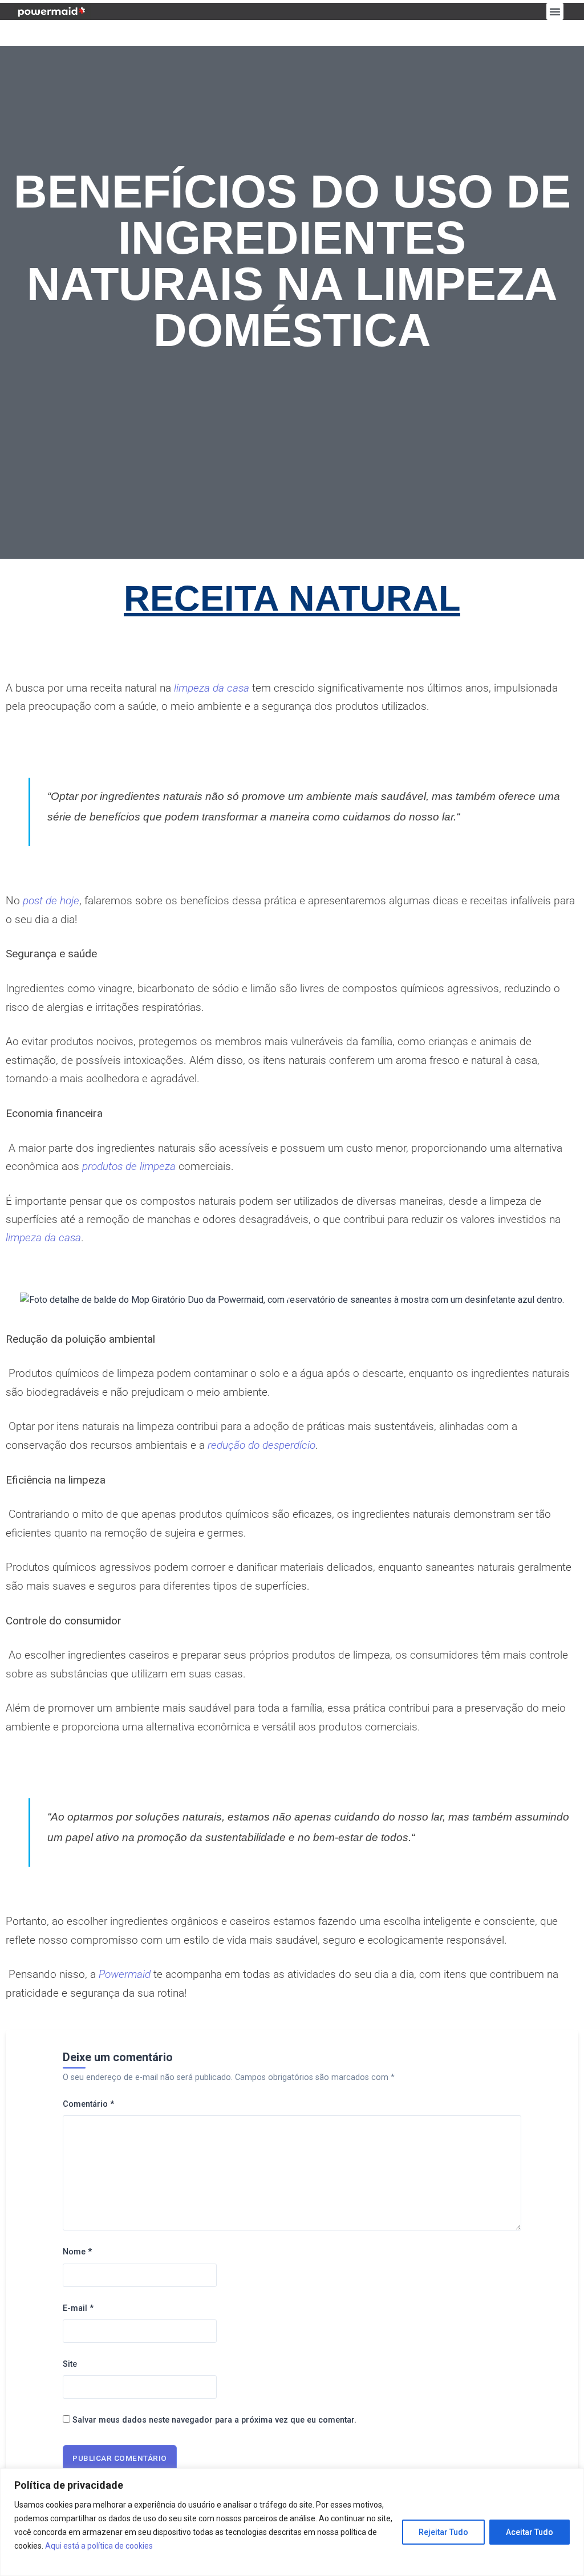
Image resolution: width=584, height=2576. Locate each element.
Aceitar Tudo (530, 2532)
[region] (292, 2522)
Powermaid (125, 1974)
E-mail (78, 2308)
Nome (77, 2252)
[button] (555, 11)
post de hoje (51, 901)
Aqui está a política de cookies (99, 2546)
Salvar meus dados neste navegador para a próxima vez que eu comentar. (214, 2420)
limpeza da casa (212, 688)
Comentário (88, 2104)
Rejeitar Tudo (443, 2532)
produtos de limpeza (129, 1166)
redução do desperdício (261, 1445)
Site (70, 2364)
